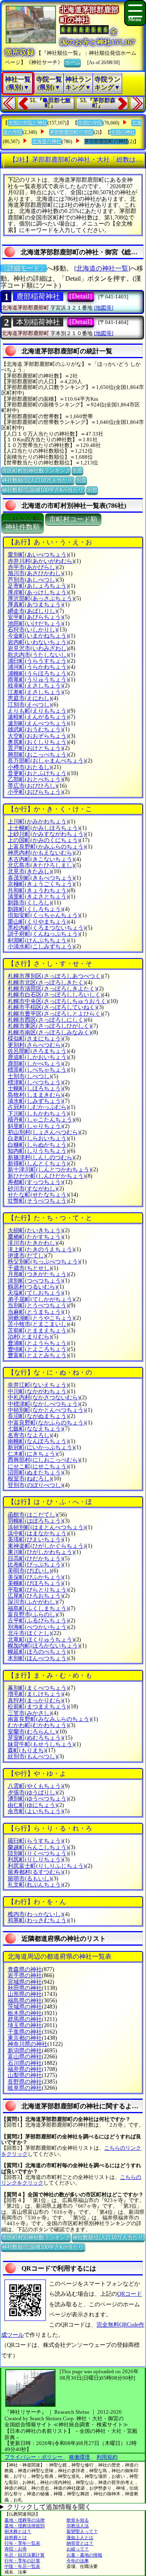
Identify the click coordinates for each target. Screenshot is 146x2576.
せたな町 (38, 1195)
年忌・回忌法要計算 (25, 2555)
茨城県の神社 (25, 2007)
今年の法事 (78, 2561)
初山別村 (44, 1132)
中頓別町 (47, 1410)
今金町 (38, 636)
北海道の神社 (47, 142)
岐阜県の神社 (25, 2088)
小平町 (35, 792)
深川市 (32, 1602)
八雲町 (35, 1786)
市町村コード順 (73, 519)
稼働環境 (79, 2457)
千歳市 (30, 1268)
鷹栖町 (35, 1237)
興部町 (38, 755)
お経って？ (78, 2549)
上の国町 (44, 840)
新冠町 (41, 1447)
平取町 (38, 1590)
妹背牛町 (41, 1744)
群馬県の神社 (25, 2019)
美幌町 (35, 1583)
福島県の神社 (25, 2001)
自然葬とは (16, 2537)
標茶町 (38, 1070)
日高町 (35, 1559)
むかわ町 (38, 1725)
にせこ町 (38, 1466)
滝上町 (41, 1249)
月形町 (38, 1274)
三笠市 (30, 1713)
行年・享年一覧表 (22, 2543)
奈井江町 (38, 1385)
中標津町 (44, 1404)
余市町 (35, 1811)
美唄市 (30, 1571)
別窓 (77, 470)
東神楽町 (47, 1546)
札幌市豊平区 (55, 1014)
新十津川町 (49, 1170)
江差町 (35, 692)
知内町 (38, 1151)
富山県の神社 (25, 2057)
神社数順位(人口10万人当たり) (38, 480)
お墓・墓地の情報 (84, 2555)
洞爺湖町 (41, 1318)
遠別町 (38, 723)
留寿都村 (35, 1872)
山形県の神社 (25, 1994)
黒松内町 (47, 928)
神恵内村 (41, 853)
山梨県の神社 (25, 2075)
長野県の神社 (25, 2082)
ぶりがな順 (23, 519)
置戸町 (35, 748)
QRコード (130, 2294)
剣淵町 (38, 940)
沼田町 (35, 1473)
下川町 (38, 1114)
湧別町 (38, 1799)
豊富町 (38, 1355)
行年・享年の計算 (22, 2561)
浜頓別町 (47, 1527)
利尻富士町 (47, 1866)
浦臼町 (38, 661)
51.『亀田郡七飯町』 (50, 103)
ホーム (72, 62)
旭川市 (35, 573)
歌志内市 (38, 655)
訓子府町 (44, 934)
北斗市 (30, 1633)
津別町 (35, 1281)
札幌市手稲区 (52, 1007)
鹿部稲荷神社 (38, 296)
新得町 (38, 1163)
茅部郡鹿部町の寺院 (71, 132)
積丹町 (41, 1120)
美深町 (35, 1577)
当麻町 (35, 1312)
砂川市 (32, 1189)
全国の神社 (123, 132)
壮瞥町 (38, 1201)
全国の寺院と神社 (28, 123)
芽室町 (35, 1738)
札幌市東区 (49, 1026)
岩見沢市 (38, 648)
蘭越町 (38, 1847)
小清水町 (41, 946)
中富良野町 (47, 1423)
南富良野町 (49, 1719)
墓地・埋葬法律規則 (25, 2526)
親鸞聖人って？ (82, 2531)
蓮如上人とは (80, 2537)
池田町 (35, 624)
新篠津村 (41, 1157)
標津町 (35, 1082)
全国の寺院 (90, 123)
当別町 (38, 1305)
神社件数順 (23, 527)
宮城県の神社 (25, 1982)
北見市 (30, 871)
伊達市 (27, 1256)
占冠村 (38, 1107)
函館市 (32, 1515)
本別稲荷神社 (38, 322)
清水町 (35, 1101)
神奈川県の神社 (28, 2044)
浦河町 (38, 667)
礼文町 (35, 1885)
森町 (27, 1750)
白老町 (38, 1138)
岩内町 (38, 642)
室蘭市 (32, 1732)
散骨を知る (78, 2520)
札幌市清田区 (52, 989)
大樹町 (35, 1230)
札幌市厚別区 (55, 976)
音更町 (38, 773)
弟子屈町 (41, 1299)
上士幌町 (44, 828)
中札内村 (44, 1398)
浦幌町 (38, 674)
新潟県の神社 (25, 2051)
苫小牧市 (38, 1324)
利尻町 (35, 1859)
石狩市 (32, 630)
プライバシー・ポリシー (34, 2457)
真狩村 (35, 1701)
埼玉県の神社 (25, 2025)
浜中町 (38, 1533)
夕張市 (32, 1793)
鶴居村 (32, 1287)
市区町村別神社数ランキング (36, 470)
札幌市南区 (49, 1032)
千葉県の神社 (25, 2032)
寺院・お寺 (16, 2549)
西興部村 (44, 1460)
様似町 (35, 1039)
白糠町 (38, 1145)
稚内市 (35, 1914)
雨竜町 (38, 680)
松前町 (38, 1707)
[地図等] (104, 308)
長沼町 (38, 1416)
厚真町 (35, 605)
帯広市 (32, 786)
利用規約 (107, 2457)
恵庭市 (30, 698)
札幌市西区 (47, 1020)
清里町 (38, 897)
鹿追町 (38, 1057)
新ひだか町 (47, 1176)
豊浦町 (38, 1343)
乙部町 (35, 779)
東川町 (41, 1552)
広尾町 (35, 1596)
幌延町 (38, 1652)
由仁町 (32, 1805)
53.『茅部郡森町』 (98, 103)
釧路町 (35, 909)
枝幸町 (35, 686)
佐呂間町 (38, 1051)
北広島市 (41, 865)
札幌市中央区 (58, 1001)
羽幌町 (35, 1521)
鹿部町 (35, 1064)
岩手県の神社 (25, 1976)
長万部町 (47, 761)
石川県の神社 (25, 2063)
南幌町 (38, 1441)
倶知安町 (44, 915)
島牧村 (35, 1095)
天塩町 (35, 1293)
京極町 (41, 884)
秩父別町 (44, 1262)
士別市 (30, 1076)
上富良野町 (47, 847)
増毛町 (35, 1694)
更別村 (35, 1045)
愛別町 (38, 555)
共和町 (38, 891)
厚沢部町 (41, 598)
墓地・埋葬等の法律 (25, 2520)
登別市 (35, 1485)
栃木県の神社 (25, 2013)
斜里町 (35, 1126)
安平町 (35, 617)
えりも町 (38, 711)
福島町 (38, 1608)
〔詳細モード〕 (24, 268)
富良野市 (32, 1615)
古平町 (38, 1621)
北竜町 (41, 1640)
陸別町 (38, 1853)
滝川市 (32, 1243)
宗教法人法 (78, 2526)
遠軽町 (38, 717)
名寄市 (30, 1435)
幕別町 (38, 1688)
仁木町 (32, 1454)
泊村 (30, 1337)
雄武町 (35, 729)
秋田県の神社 (25, 1988)
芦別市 (32, 580)
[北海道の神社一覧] (102, 268)
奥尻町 (38, 742)
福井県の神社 (25, 2069)
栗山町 (38, 922)
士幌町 (35, 1088)
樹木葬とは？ (18, 2531)
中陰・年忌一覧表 (22, 2566)
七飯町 (35, 1429)
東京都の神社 (25, 2038)
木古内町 (41, 859)
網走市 (32, 611)
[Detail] (81, 296)
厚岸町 (38, 592)
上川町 (38, 822)
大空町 (38, 736)
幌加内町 (44, 1646)
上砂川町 (47, 834)
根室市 (30, 1479)
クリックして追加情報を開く (49, 2507)
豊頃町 (38, 1349)
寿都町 (35, 1182)
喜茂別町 (41, 878)
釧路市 (30, 903)
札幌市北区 (47, 983)
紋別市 (32, 1756)
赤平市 (32, 567)
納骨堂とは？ (80, 2543)
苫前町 (38, 1331)
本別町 (38, 1658)
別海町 (38, 1627)
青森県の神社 (25, 1969)
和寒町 (38, 1920)
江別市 (30, 705)
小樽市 (30, 767)
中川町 (38, 1391)
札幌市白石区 (55, 995)
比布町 (35, 1565)
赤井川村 (41, 561)
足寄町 (38, 586)
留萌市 (30, 1879)
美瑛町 (35, 1539)
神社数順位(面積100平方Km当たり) (43, 490)
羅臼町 (35, 1841)
